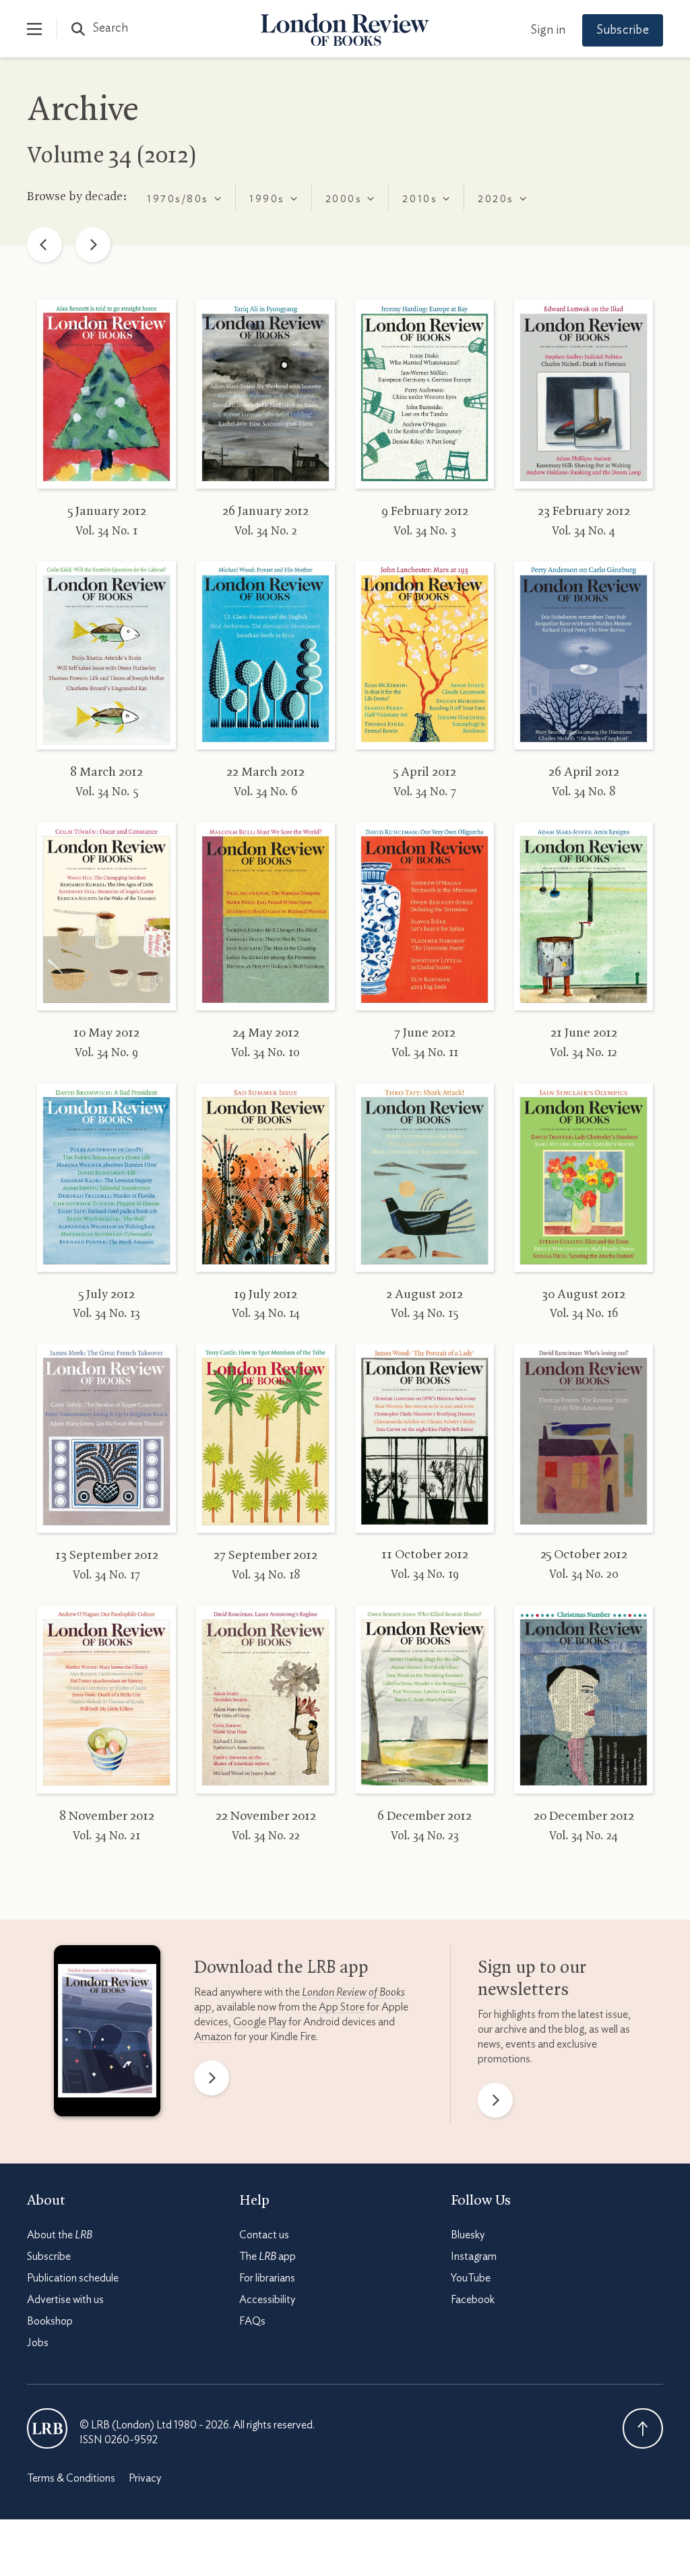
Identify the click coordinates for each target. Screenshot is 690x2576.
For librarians (267, 2278)
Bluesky (468, 2235)
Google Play (260, 2022)
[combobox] (184, 197)
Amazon (213, 2037)
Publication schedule (73, 2278)
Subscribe (623, 30)
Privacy (145, 2478)
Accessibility (267, 2300)
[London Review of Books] (47, 2428)
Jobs (38, 2343)
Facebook (473, 2300)
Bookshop (50, 2321)
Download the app (281, 1968)
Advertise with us (65, 2300)
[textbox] (177, 199)
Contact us (264, 2235)
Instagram (474, 2257)
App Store (342, 2007)
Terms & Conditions (71, 2478)
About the (60, 2235)
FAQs (252, 2321)
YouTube (471, 2278)
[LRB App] (107, 2034)
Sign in (548, 30)
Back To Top (643, 2428)
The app (268, 2257)
